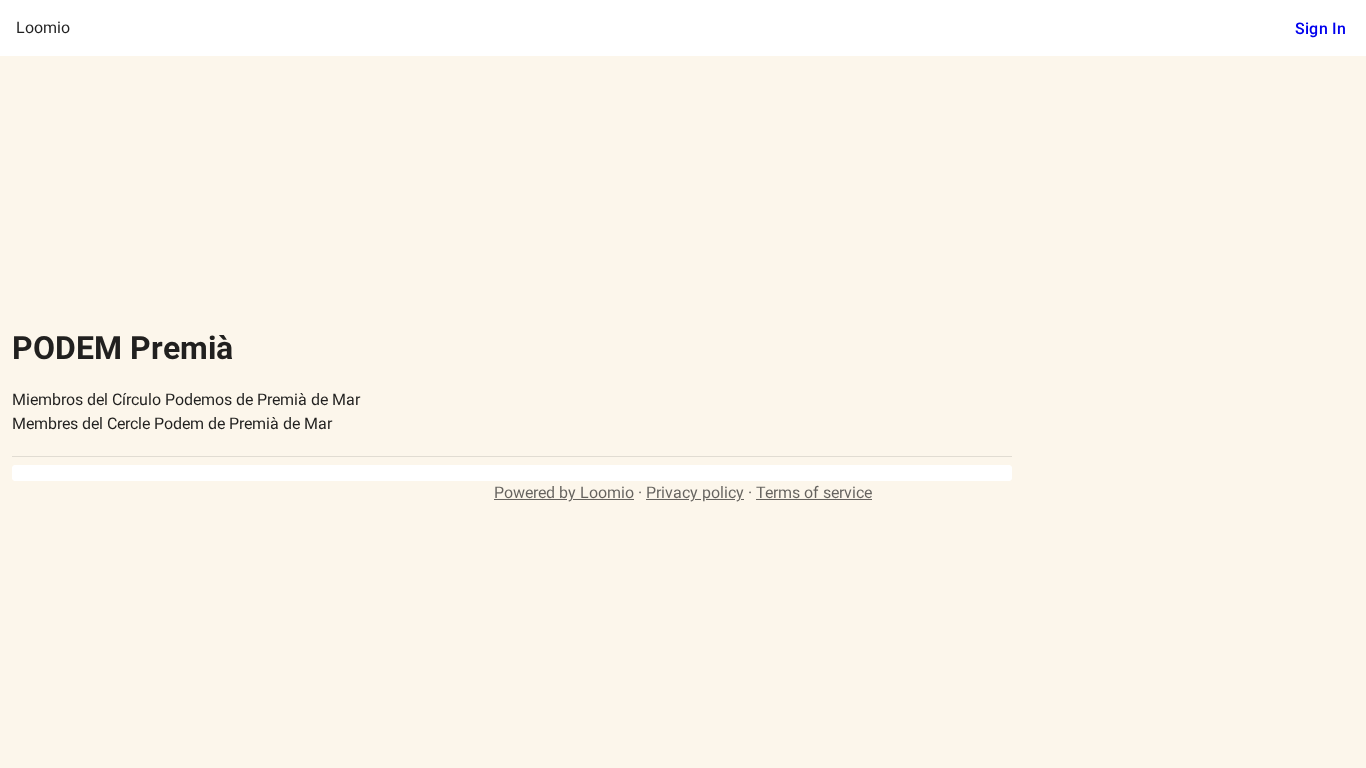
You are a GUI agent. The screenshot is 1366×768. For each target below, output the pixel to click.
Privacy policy (695, 492)
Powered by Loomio (564, 492)
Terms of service (814, 492)
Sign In (1320, 28)
